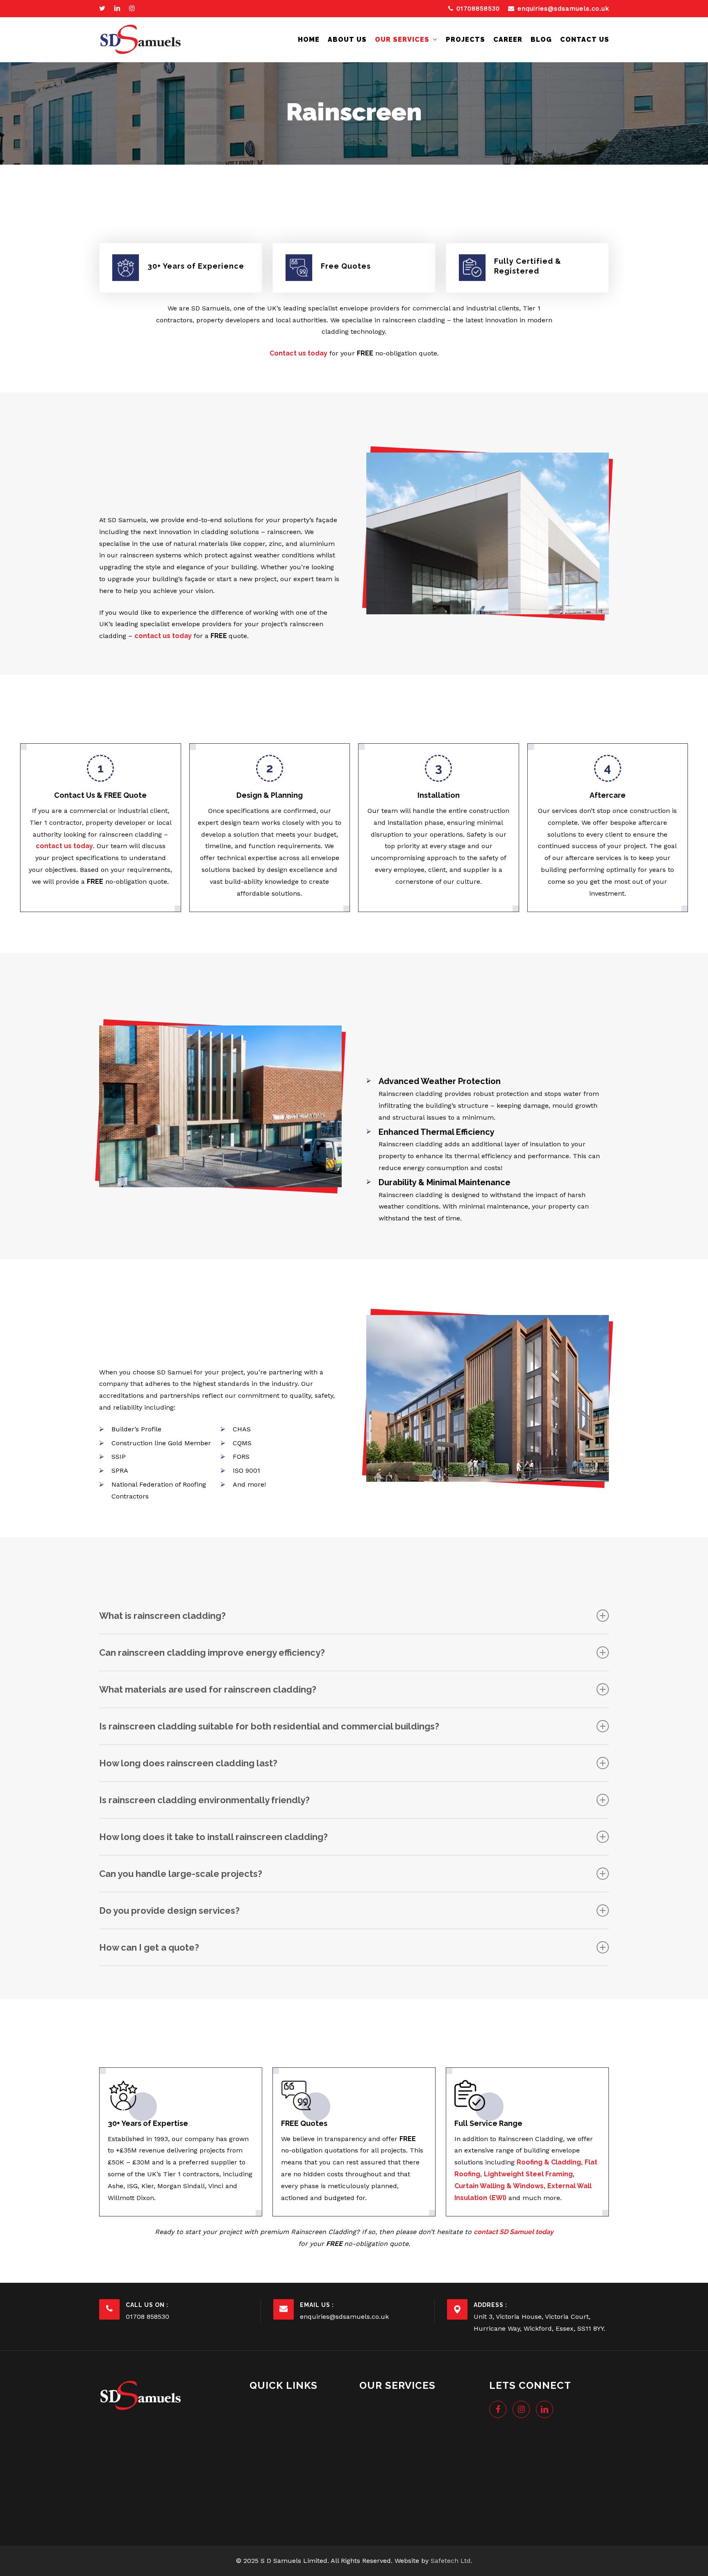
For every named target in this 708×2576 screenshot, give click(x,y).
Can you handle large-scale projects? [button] (181, 1874)
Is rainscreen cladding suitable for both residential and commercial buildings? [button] (269, 1726)
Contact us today (298, 353)
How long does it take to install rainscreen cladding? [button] (213, 1837)
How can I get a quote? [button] (149, 1947)
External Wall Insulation (404, 2422)
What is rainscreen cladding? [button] (162, 1616)
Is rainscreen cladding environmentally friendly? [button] (204, 1800)
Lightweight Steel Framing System (408, 2459)
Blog (264, 2468)
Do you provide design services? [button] (169, 1910)
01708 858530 (147, 2317)
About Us (272, 2422)
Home (266, 2406)
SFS (373, 2511)
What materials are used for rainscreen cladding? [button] (208, 1689)
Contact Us (274, 2484)
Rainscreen (384, 2480)
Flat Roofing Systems (400, 2437)
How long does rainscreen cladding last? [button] (188, 1763)
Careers (269, 2453)
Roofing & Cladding (396, 2496)
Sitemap (270, 2499)
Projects (270, 2437)
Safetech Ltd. (452, 2561)
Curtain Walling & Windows (409, 2406)
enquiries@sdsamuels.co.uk (344, 2317)
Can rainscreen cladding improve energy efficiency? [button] (212, 1652)
